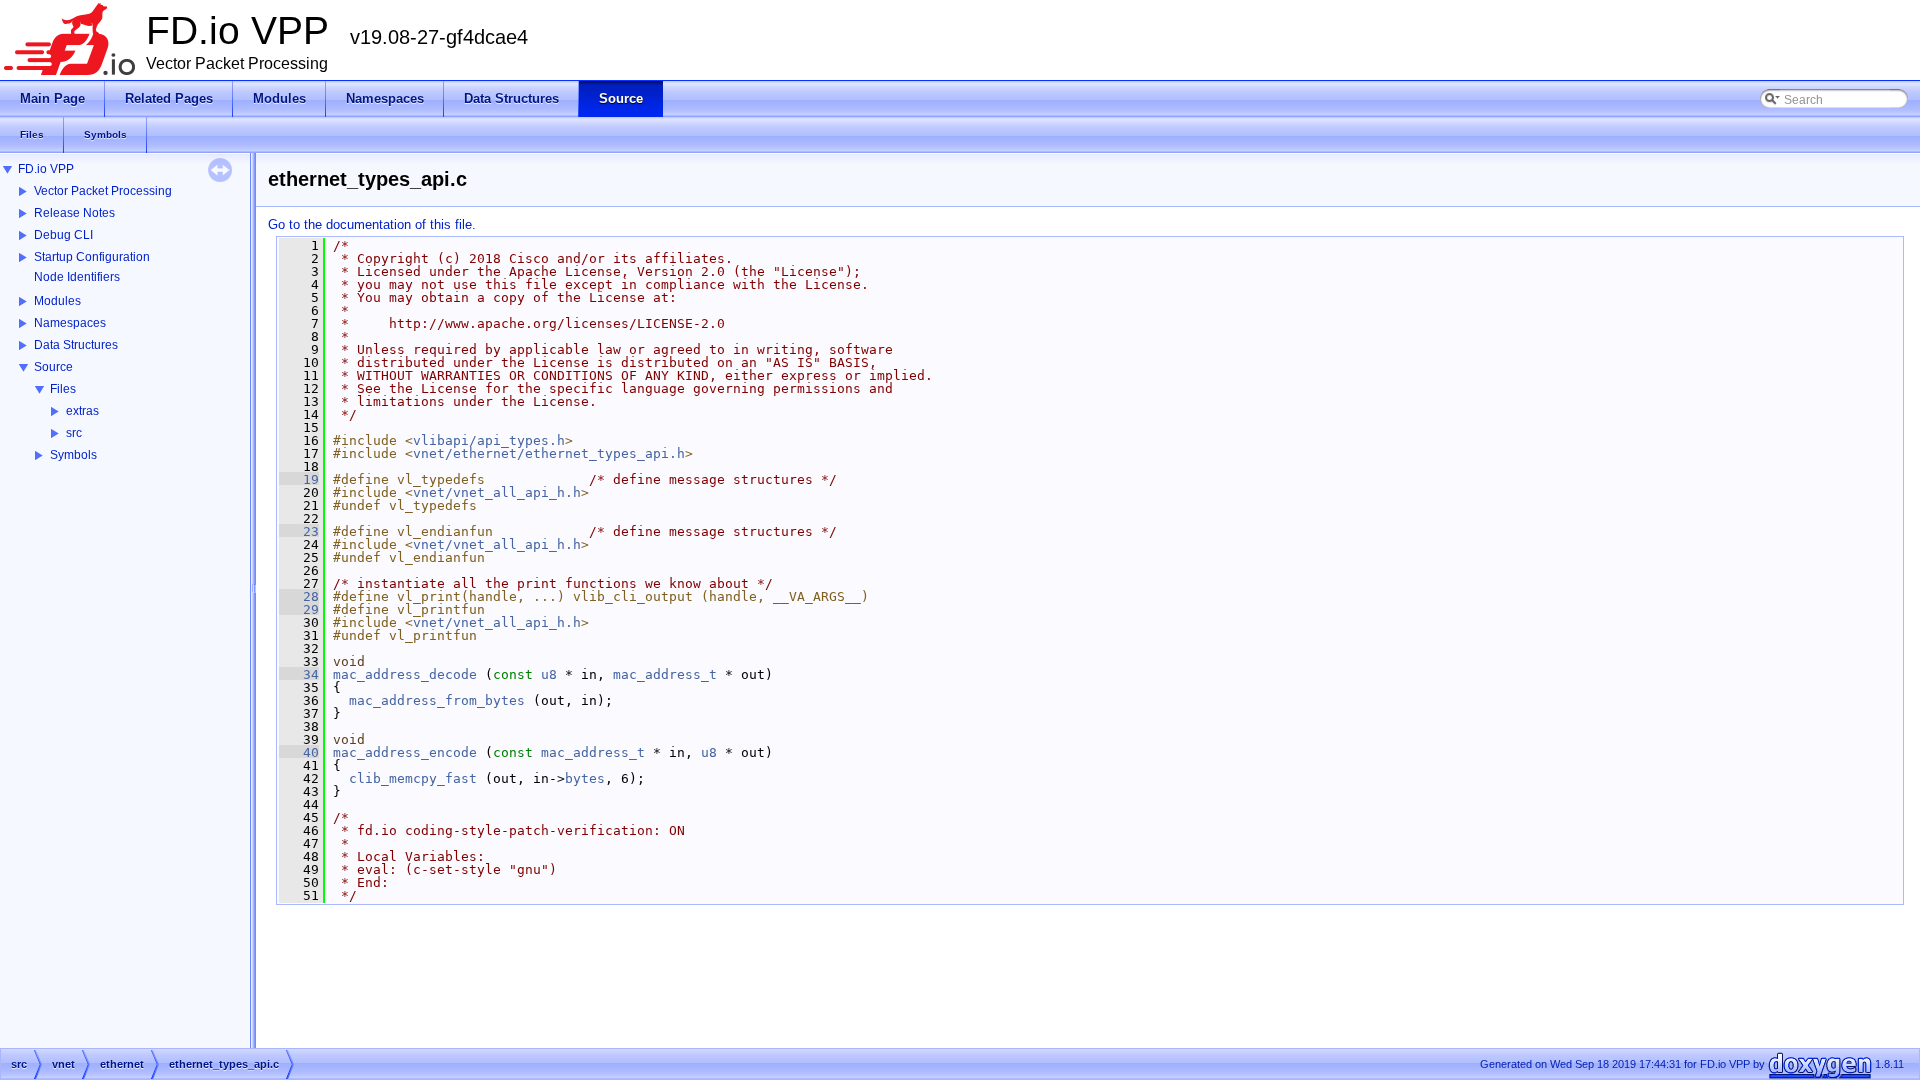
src (74, 433)
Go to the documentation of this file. (372, 224)
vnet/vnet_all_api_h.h (497, 492)
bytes (585, 778)
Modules (57, 301)
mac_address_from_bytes (437, 700)
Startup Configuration (92, 257)
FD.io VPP (46, 169)
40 (299, 752)
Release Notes (74, 213)
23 (299, 531)
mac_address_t (665, 674)
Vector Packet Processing (103, 191)
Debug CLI (63, 235)
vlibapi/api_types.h (489, 440)
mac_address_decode (405, 674)
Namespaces (70, 323)
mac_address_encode (405, 752)
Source (53, 367)
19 (299, 479)
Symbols (73, 455)
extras (82, 411)
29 (299, 609)
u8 (549, 674)
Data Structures (76, 345)
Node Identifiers (77, 277)
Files (63, 389)
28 (299, 596)
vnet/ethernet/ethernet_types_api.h (549, 453)
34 (299, 674)
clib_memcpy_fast (413, 778)
